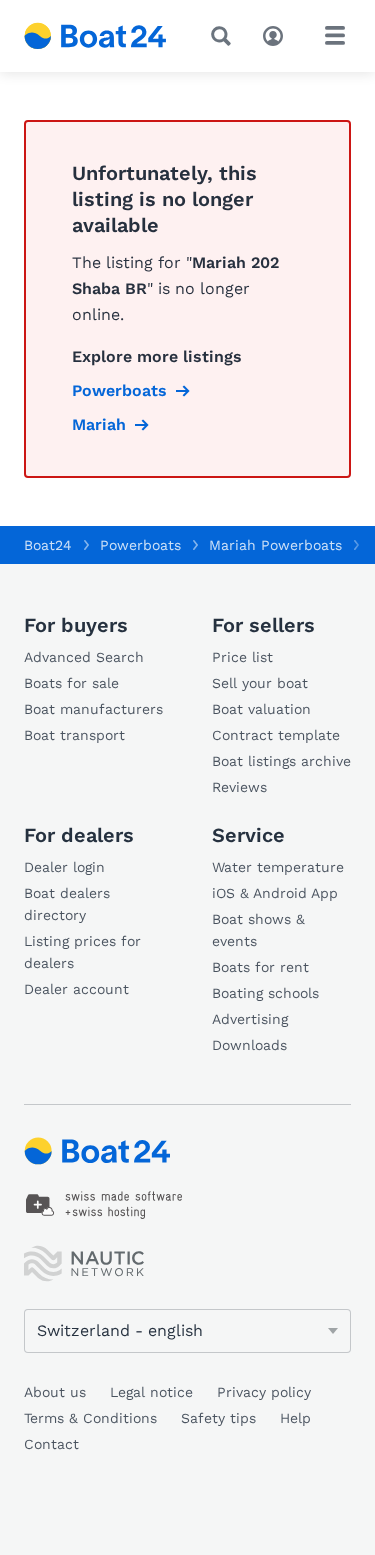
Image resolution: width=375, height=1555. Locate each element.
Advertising (250, 1019)
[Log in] (278, 34)
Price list (242, 657)
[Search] (225, 36)
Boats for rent (260, 967)
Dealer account (76, 989)
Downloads (249, 1045)
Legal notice (151, 1392)
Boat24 (48, 545)
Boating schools (265, 993)
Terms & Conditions (90, 1418)
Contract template (276, 735)
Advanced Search (84, 657)
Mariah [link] (99, 424)
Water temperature (278, 867)
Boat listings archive (281, 761)
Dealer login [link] (64, 867)
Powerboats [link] (119, 390)
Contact (51, 1444)
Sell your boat (260, 683)
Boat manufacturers (93, 709)
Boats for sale (71, 683)
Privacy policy (264, 1392)
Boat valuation (261, 709)
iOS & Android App (275, 893)
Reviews (239, 787)
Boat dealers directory (67, 904)
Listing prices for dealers (82, 952)
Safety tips (218, 1418)
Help (295, 1418)
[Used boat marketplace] (95, 36)
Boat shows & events (258, 930)
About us (55, 1392)
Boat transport (74, 735)
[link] (104, 1205)
